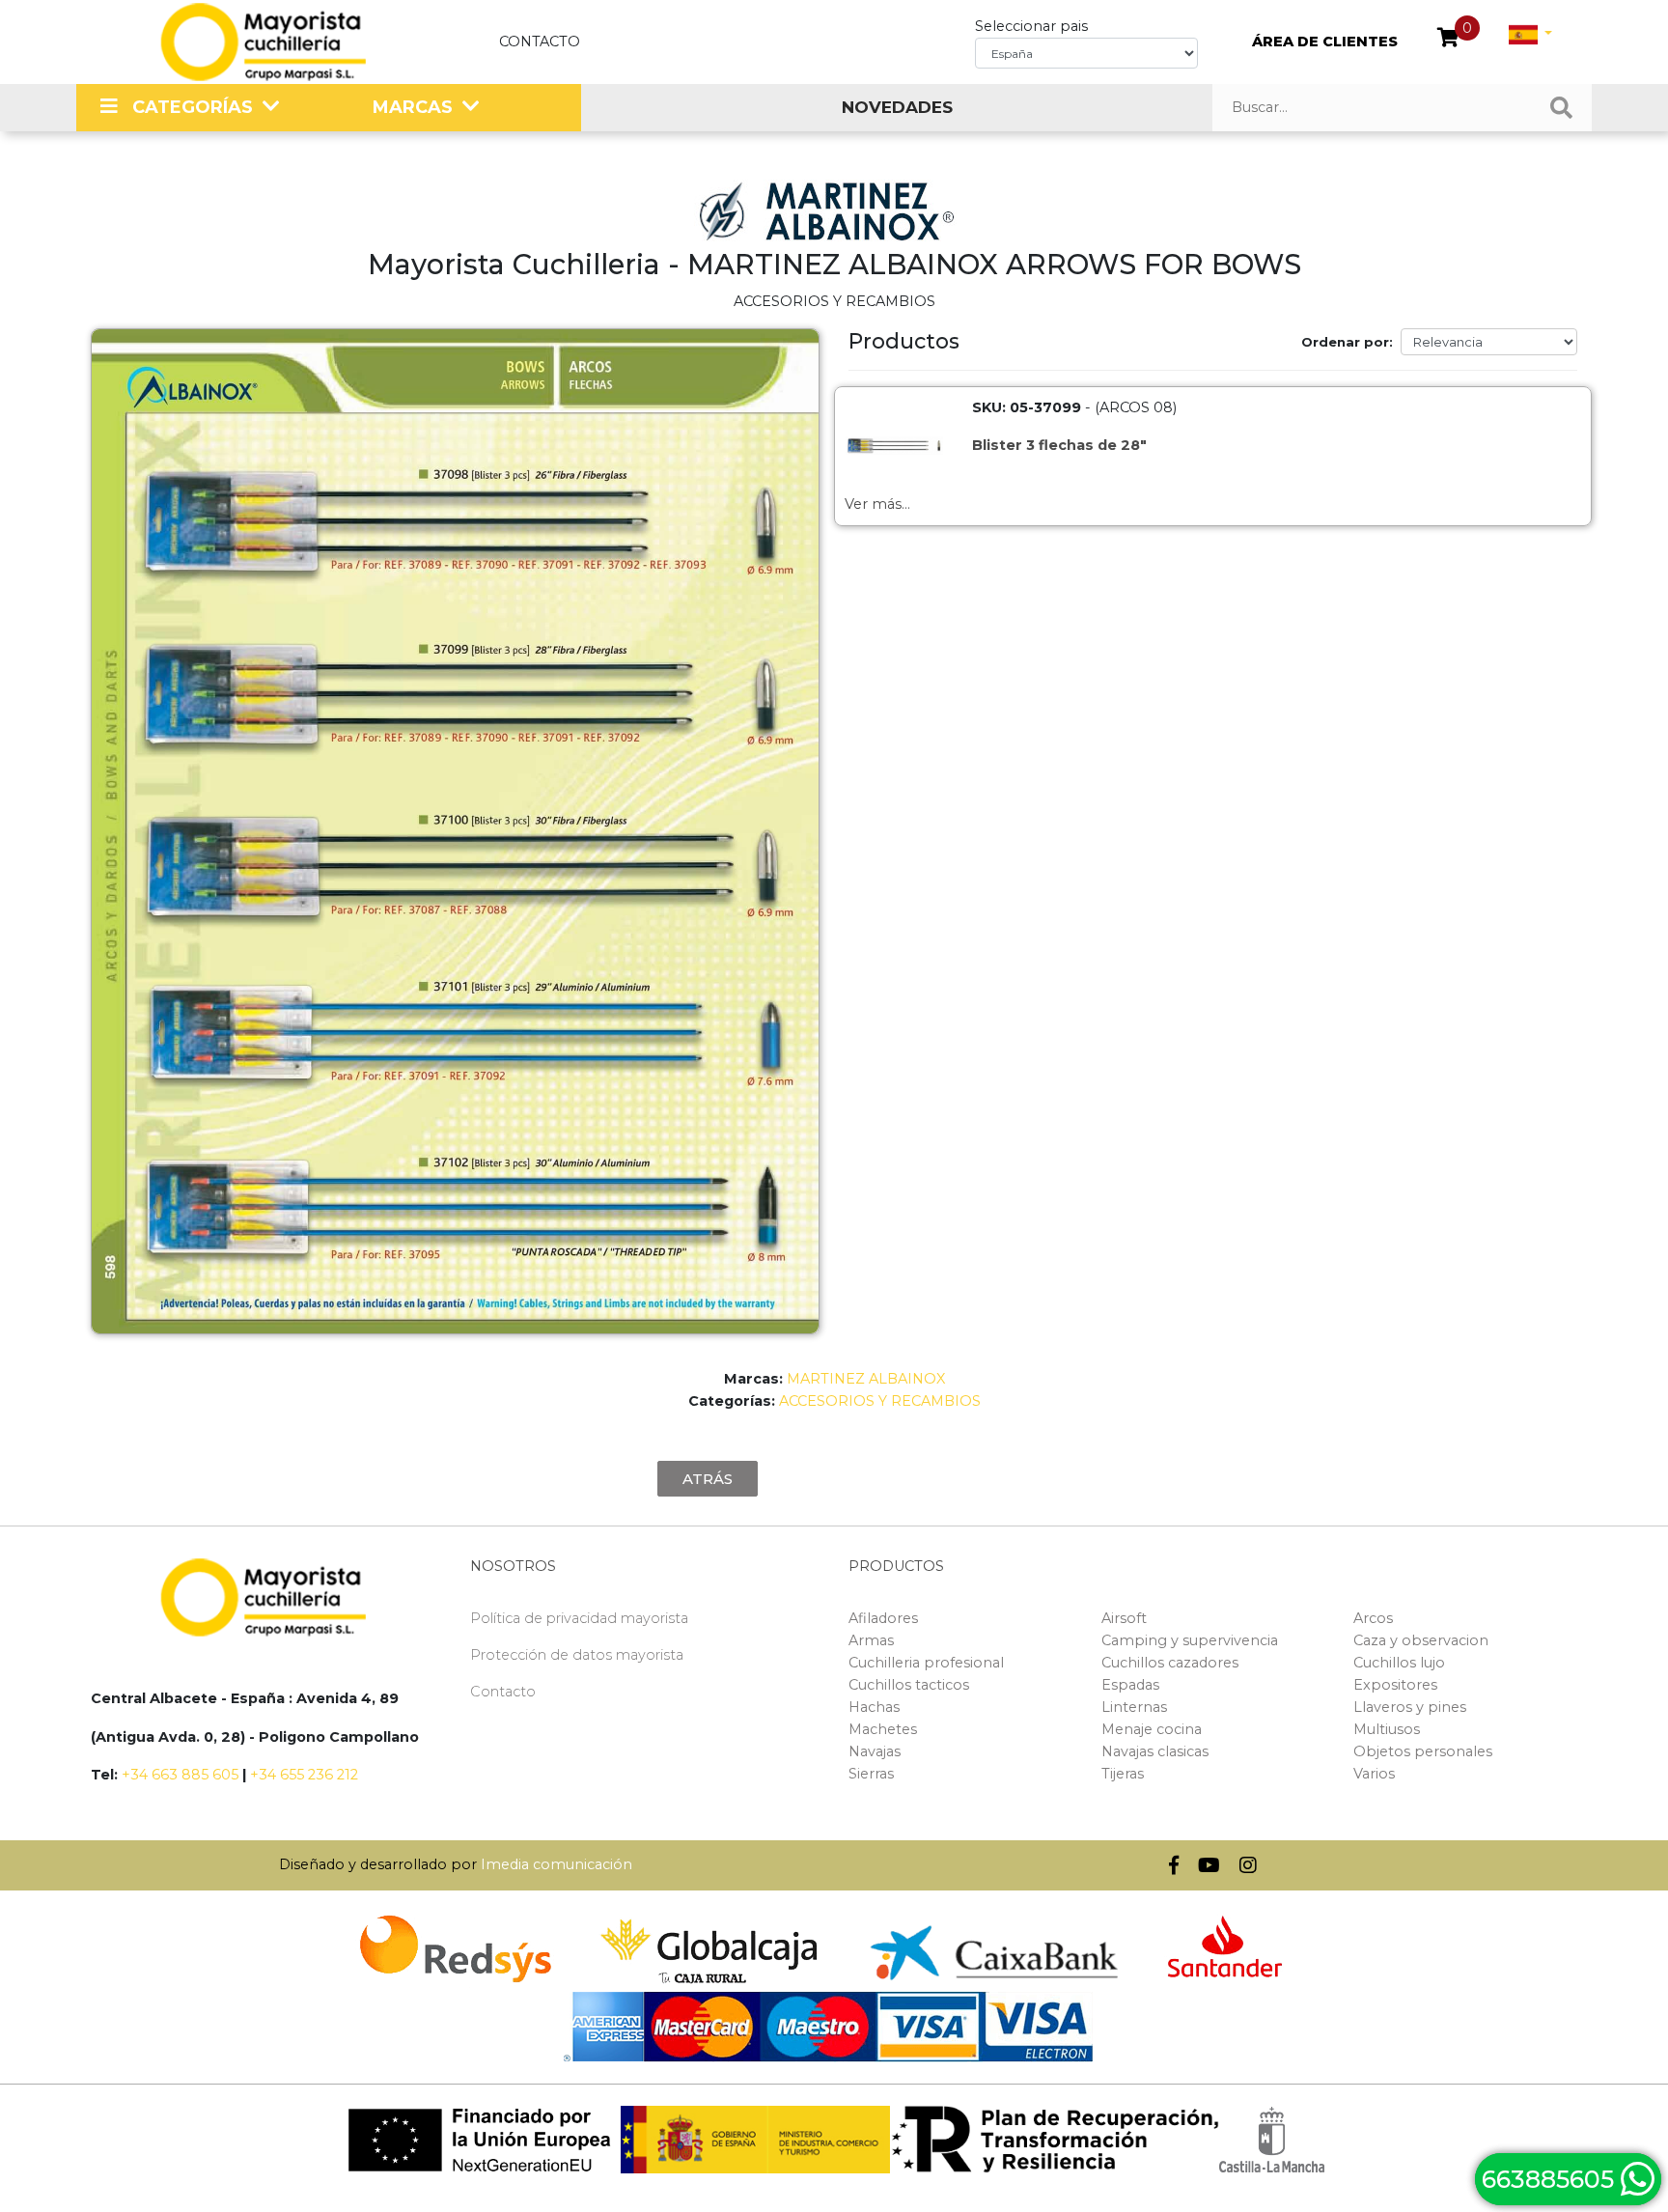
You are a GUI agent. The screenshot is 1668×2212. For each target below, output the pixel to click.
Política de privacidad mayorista (579, 1618)
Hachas (874, 1707)
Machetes (883, 1729)
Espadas (1130, 1685)
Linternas (1134, 1707)
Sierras (871, 1774)
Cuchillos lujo (1399, 1663)
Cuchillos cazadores (1170, 1663)
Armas (871, 1640)
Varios (1374, 1774)
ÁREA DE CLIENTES (1325, 42)
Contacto (540, 42)
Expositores (1395, 1685)
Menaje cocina (1152, 1729)
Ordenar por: (1347, 342)
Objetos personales (1423, 1751)
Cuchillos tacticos (909, 1685)
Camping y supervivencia (1190, 1640)
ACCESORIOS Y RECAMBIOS (880, 1401)
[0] (1448, 40)
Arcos (1373, 1618)
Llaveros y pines (1410, 1707)
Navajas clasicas (1155, 1751)
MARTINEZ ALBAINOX (866, 1379)
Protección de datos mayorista (577, 1655)
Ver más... (877, 504)
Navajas (875, 1751)
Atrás (708, 1479)
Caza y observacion (1421, 1640)
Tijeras (1123, 1774)
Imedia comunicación (556, 1864)
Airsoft (1124, 1618)
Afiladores (883, 1618)
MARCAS (413, 107)
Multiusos (1387, 1729)
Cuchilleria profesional (926, 1663)
